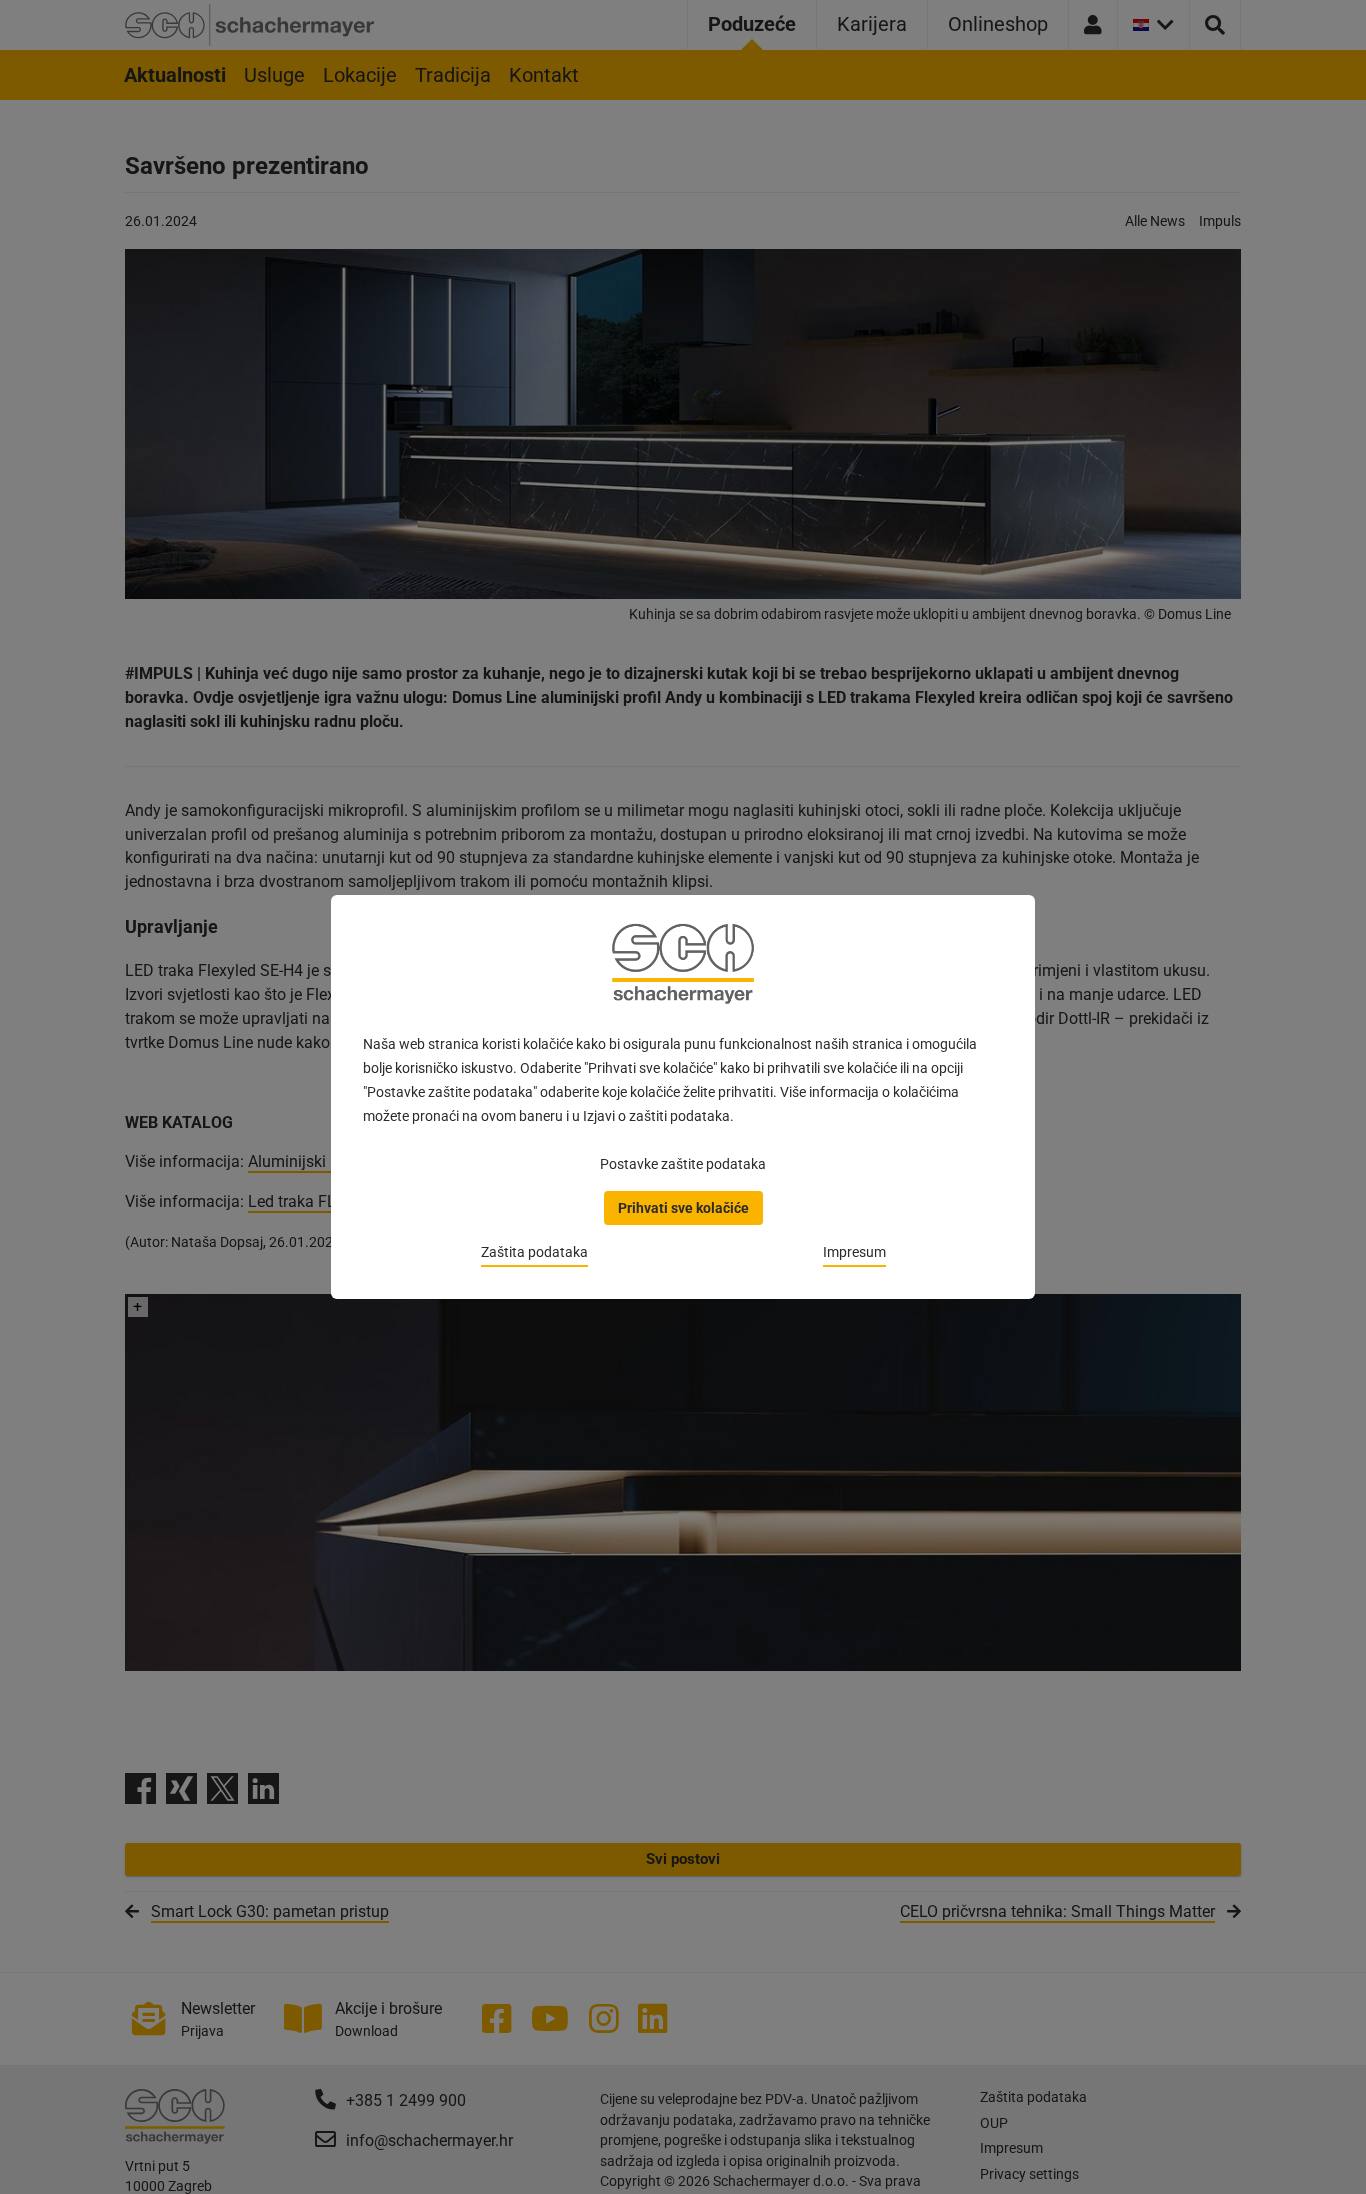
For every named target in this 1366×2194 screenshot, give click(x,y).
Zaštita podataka (534, 1252)
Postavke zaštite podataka (683, 1164)
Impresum (854, 1252)
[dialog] (683, 1097)
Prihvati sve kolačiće (683, 1208)
